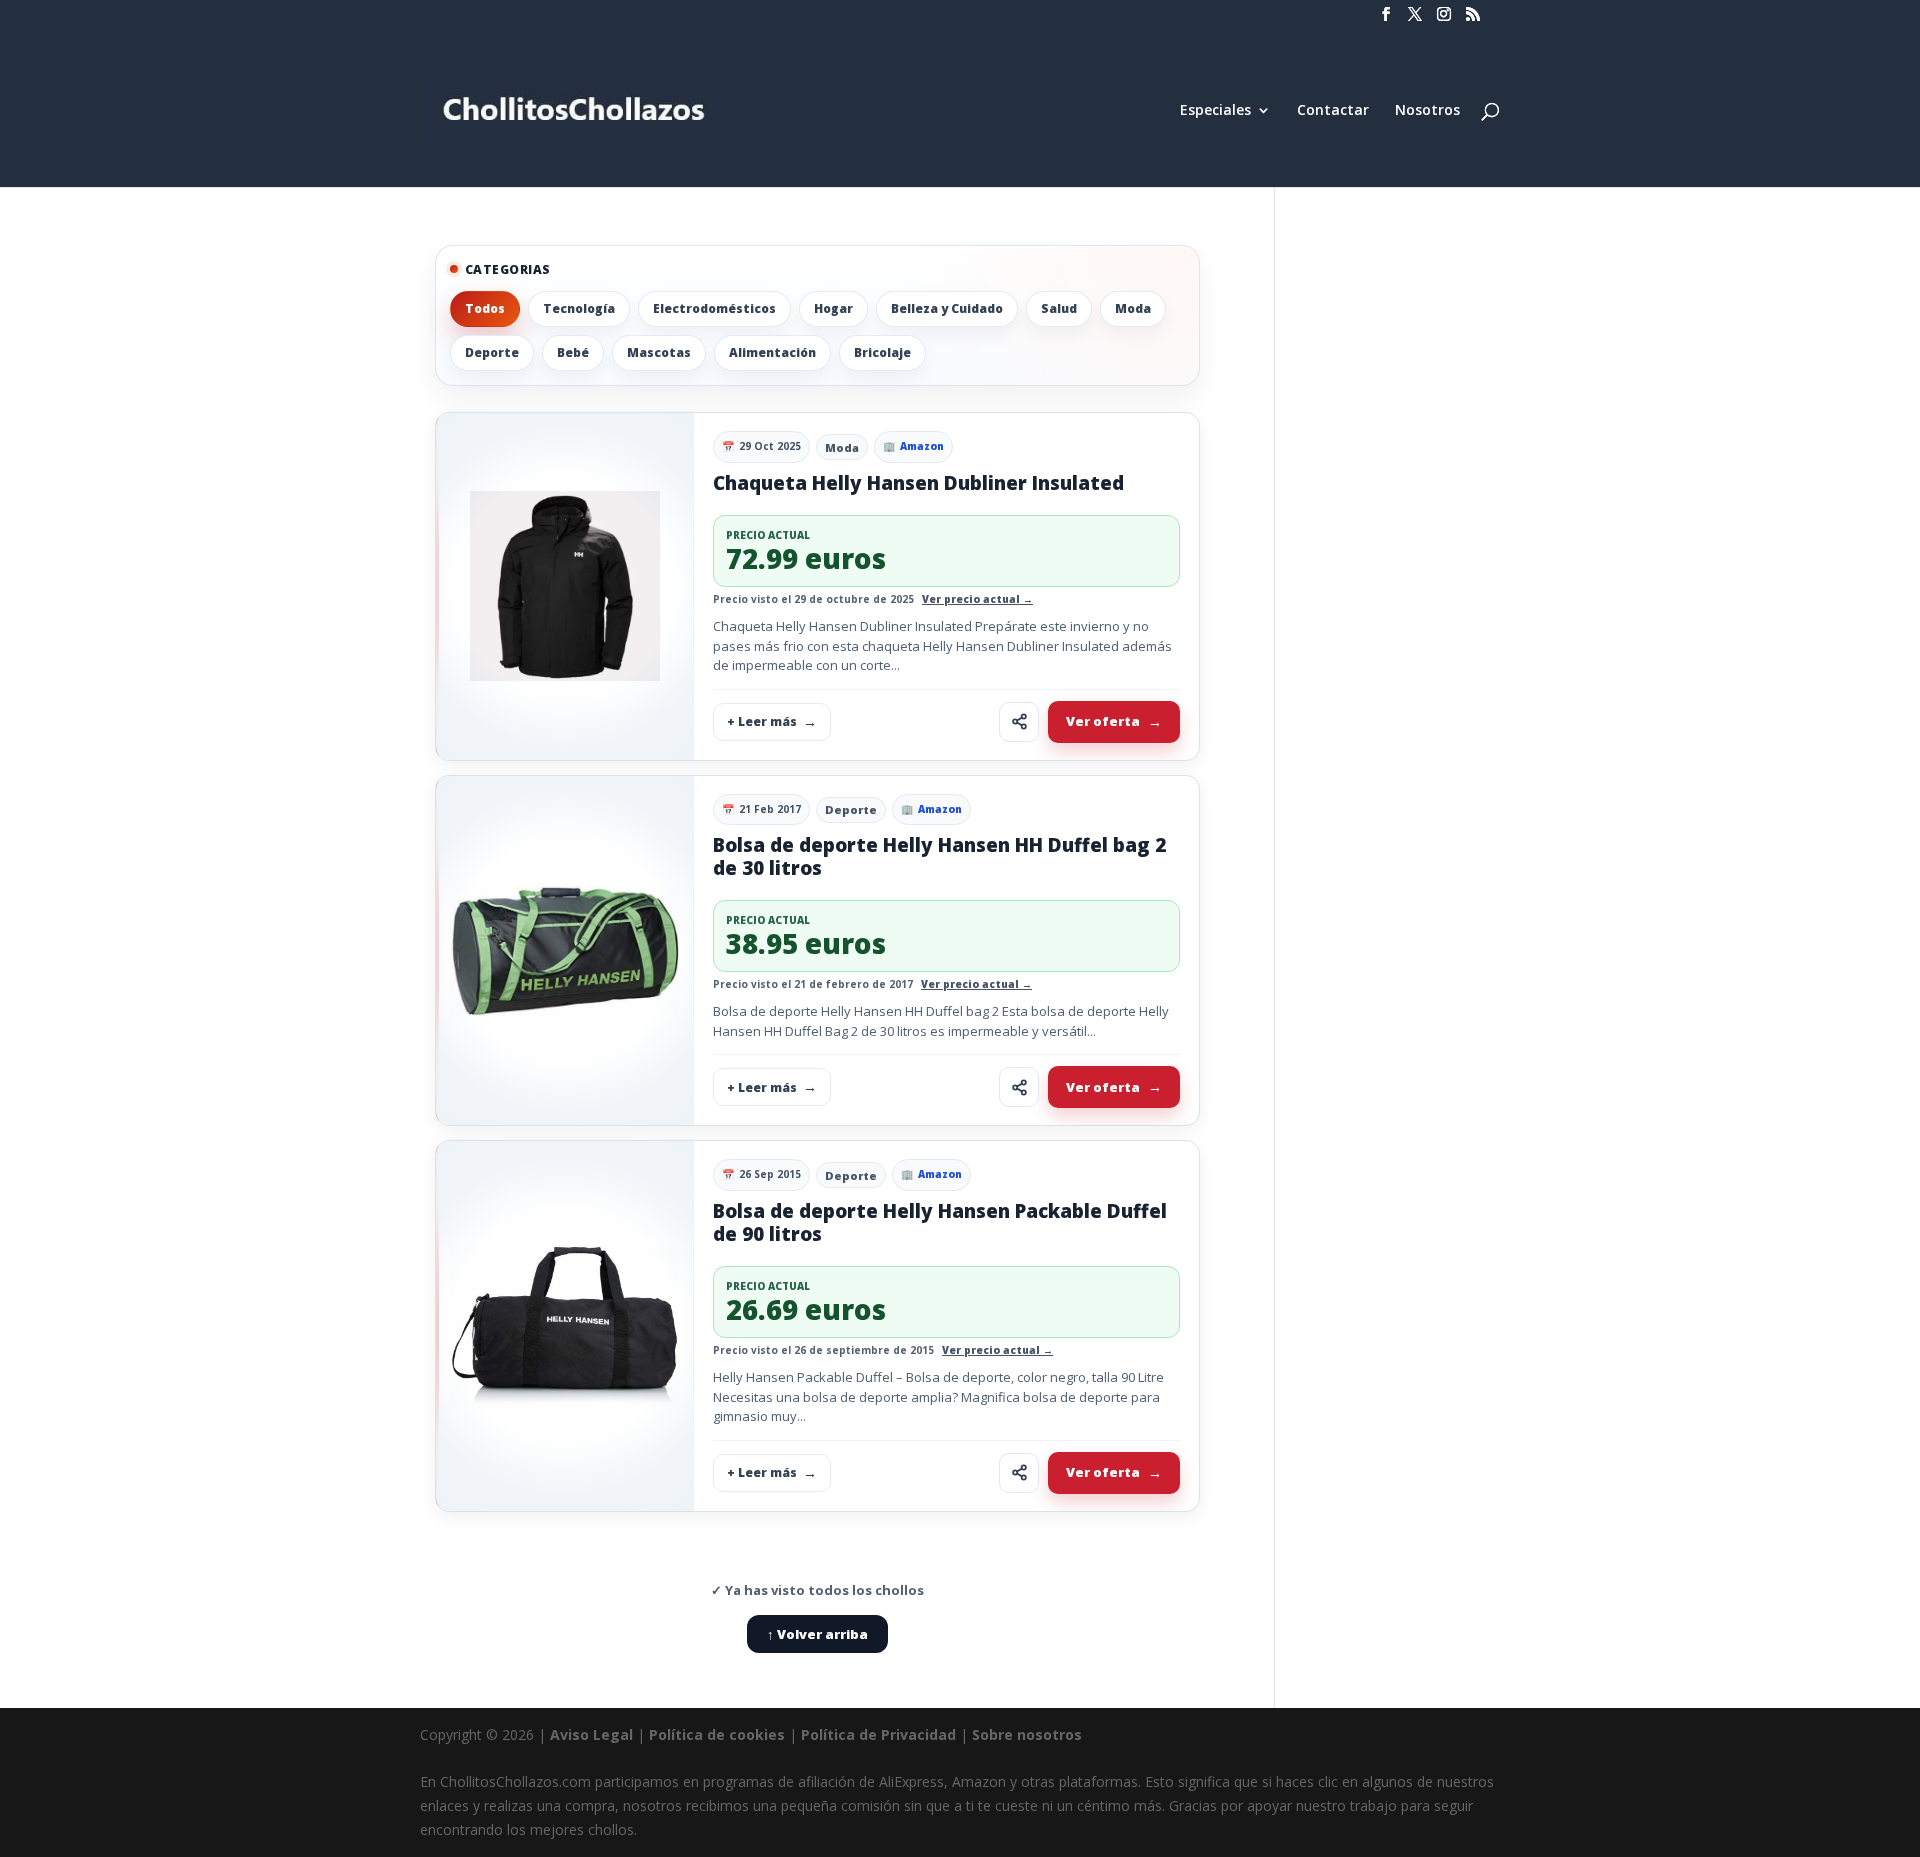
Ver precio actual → (977, 599)
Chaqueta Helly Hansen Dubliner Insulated (918, 483)
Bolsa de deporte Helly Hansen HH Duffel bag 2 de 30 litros (939, 856)
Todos (485, 308)
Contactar (1333, 111)
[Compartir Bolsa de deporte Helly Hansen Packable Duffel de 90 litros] (1019, 1473)
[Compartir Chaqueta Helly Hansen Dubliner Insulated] (1019, 722)
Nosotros (1427, 111)
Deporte (492, 352)
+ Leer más (762, 721)
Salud (1059, 308)
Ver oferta (1103, 721)
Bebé (573, 352)
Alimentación (772, 352)
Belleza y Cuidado (947, 308)
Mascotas (659, 352)
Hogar (833, 308)
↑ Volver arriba (817, 1634)
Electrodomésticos (714, 308)
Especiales (1215, 111)
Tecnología (579, 308)
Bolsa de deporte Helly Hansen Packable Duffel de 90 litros (940, 1222)
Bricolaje (882, 352)
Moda (1133, 308)
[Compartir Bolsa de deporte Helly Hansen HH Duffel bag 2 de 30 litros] (1019, 1087)
